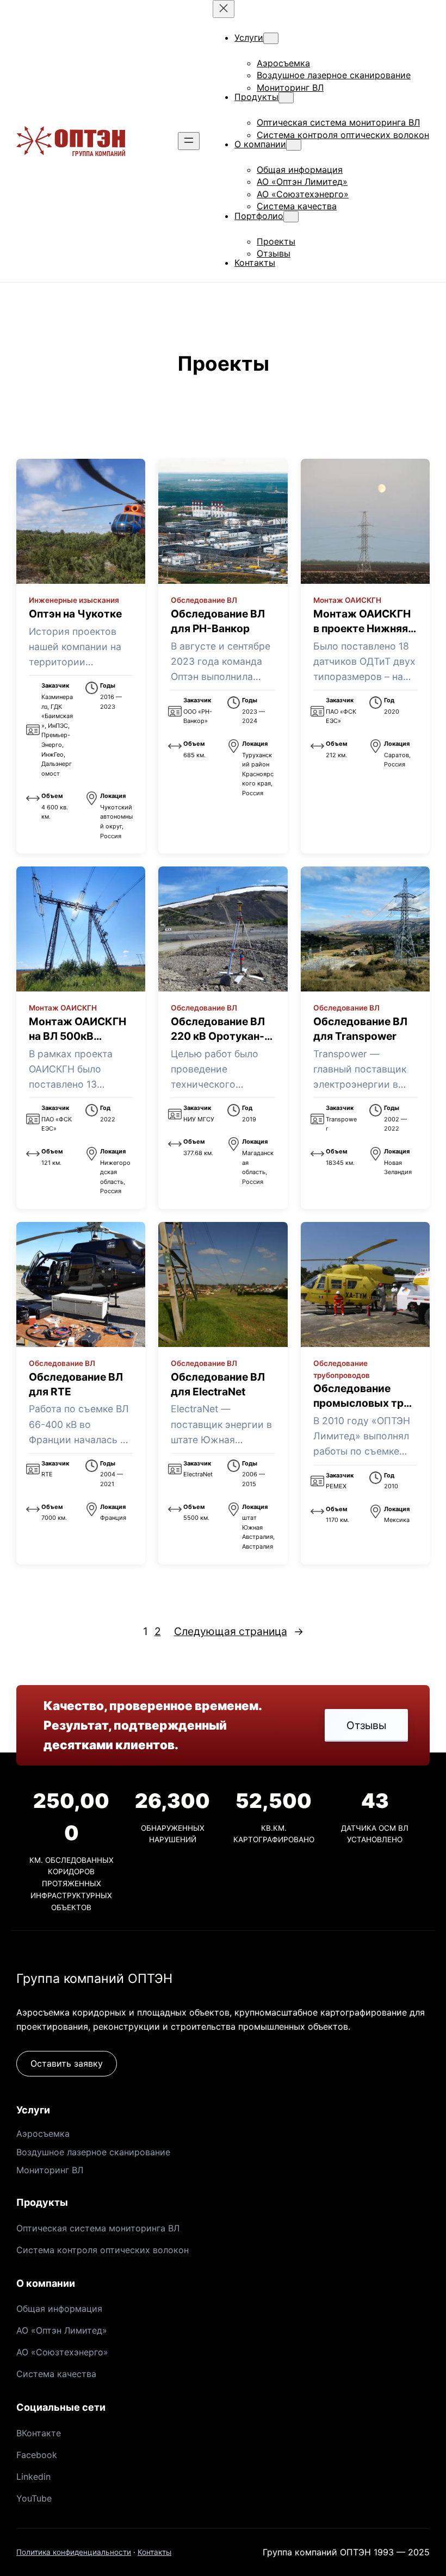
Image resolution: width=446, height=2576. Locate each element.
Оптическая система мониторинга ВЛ (98, 2228)
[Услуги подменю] (271, 38)
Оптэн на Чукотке (75, 614)
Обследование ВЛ (204, 600)
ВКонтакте (39, 2433)
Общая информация (59, 2309)
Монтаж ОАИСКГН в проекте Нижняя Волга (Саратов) (362, 628)
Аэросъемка (43, 2134)
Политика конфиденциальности (74, 2552)
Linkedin (33, 2477)
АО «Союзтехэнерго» (62, 2352)
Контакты (154, 2552)
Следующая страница (239, 1631)
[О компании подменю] (294, 145)
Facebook (37, 2455)
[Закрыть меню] (224, 9)
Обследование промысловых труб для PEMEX (365, 1403)
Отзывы (366, 1725)
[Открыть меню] (189, 141)
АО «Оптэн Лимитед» (62, 2330)
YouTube (34, 2498)
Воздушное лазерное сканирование (93, 2152)
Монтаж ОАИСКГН (347, 600)
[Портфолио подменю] (291, 217)
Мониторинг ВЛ (50, 2170)
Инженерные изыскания (74, 600)
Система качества (56, 2374)
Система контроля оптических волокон (103, 2250)
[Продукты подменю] (286, 98)
